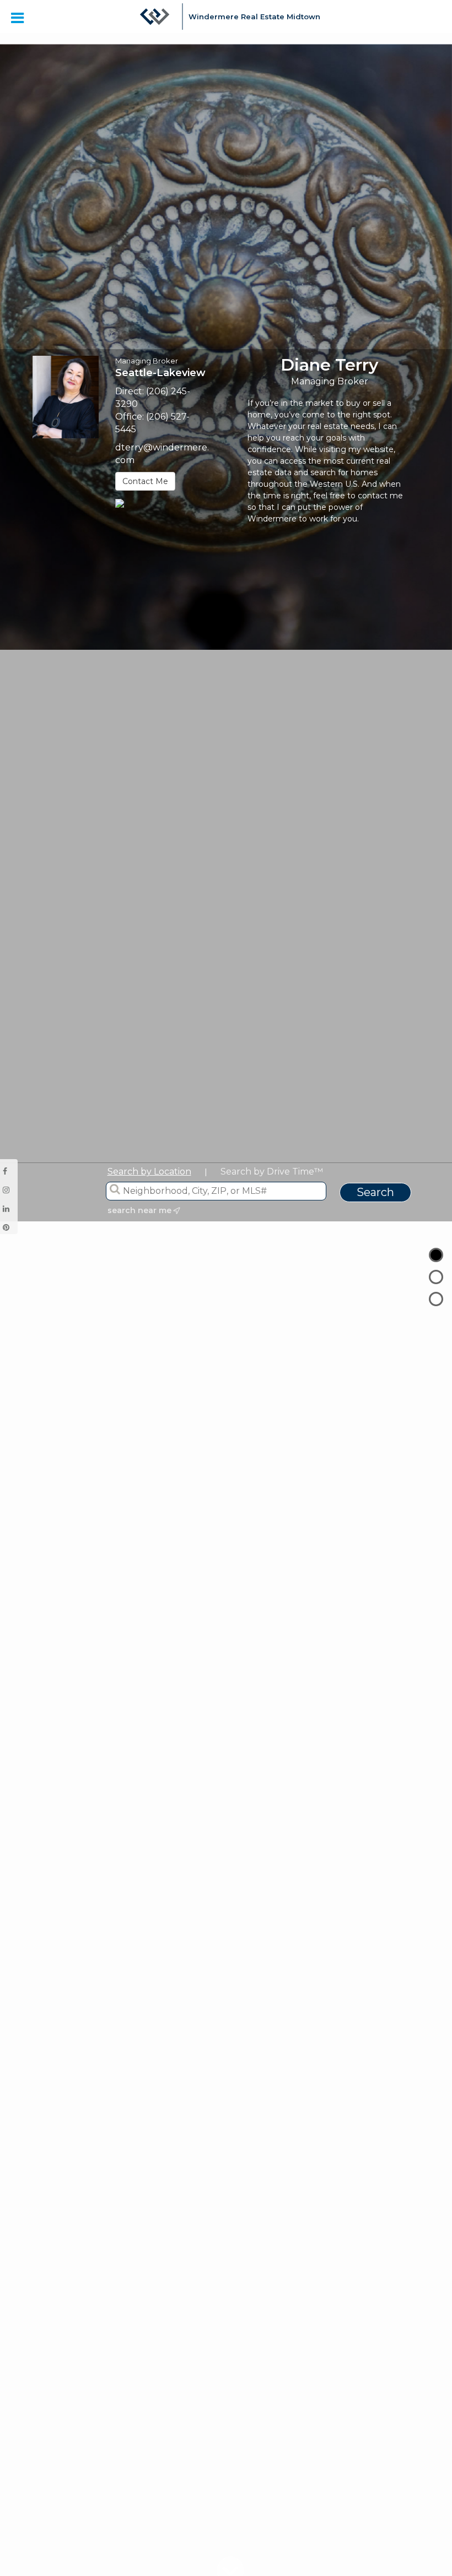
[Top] (436, 1255)
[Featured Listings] (436, 1277)
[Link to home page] (155, 22)
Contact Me (145, 481)
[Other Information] (436, 1299)
